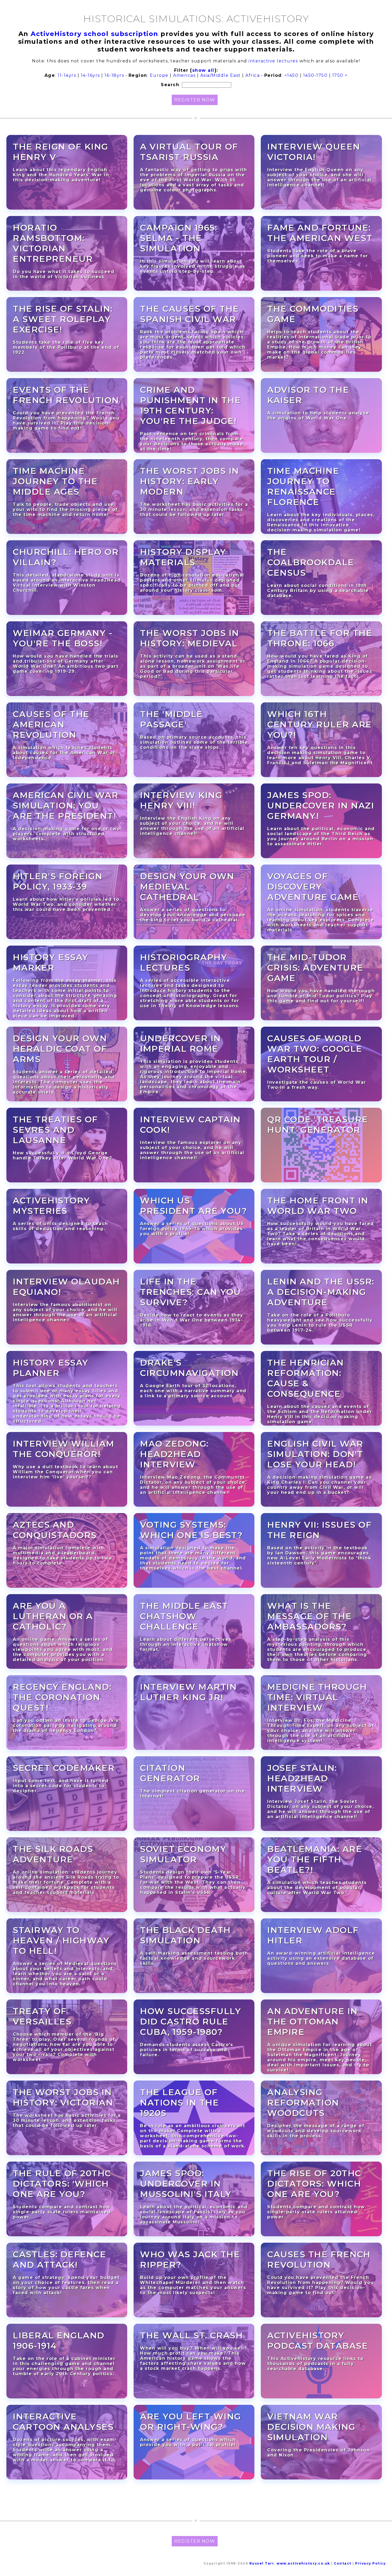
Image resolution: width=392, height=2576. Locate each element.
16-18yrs (114, 75)
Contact (343, 2563)
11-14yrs (67, 75)
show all (203, 70)
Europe (159, 75)
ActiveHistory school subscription (95, 34)
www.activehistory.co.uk (303, 2563)
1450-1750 (315, 75)
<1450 (292, 75)
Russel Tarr (262, 2563)
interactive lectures (273, 61)
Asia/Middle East (221, 75)
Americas (184, 75)
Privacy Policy (370, 2563)
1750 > (340, 75)
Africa (253, 75)
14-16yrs (90, 75)
